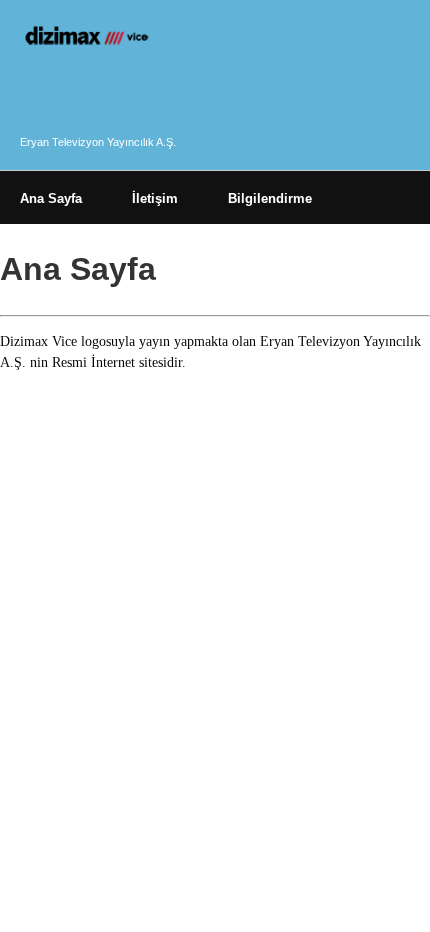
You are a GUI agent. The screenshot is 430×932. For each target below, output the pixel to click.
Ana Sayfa (51, 198)
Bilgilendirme (270, 198)
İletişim (155, 198)
